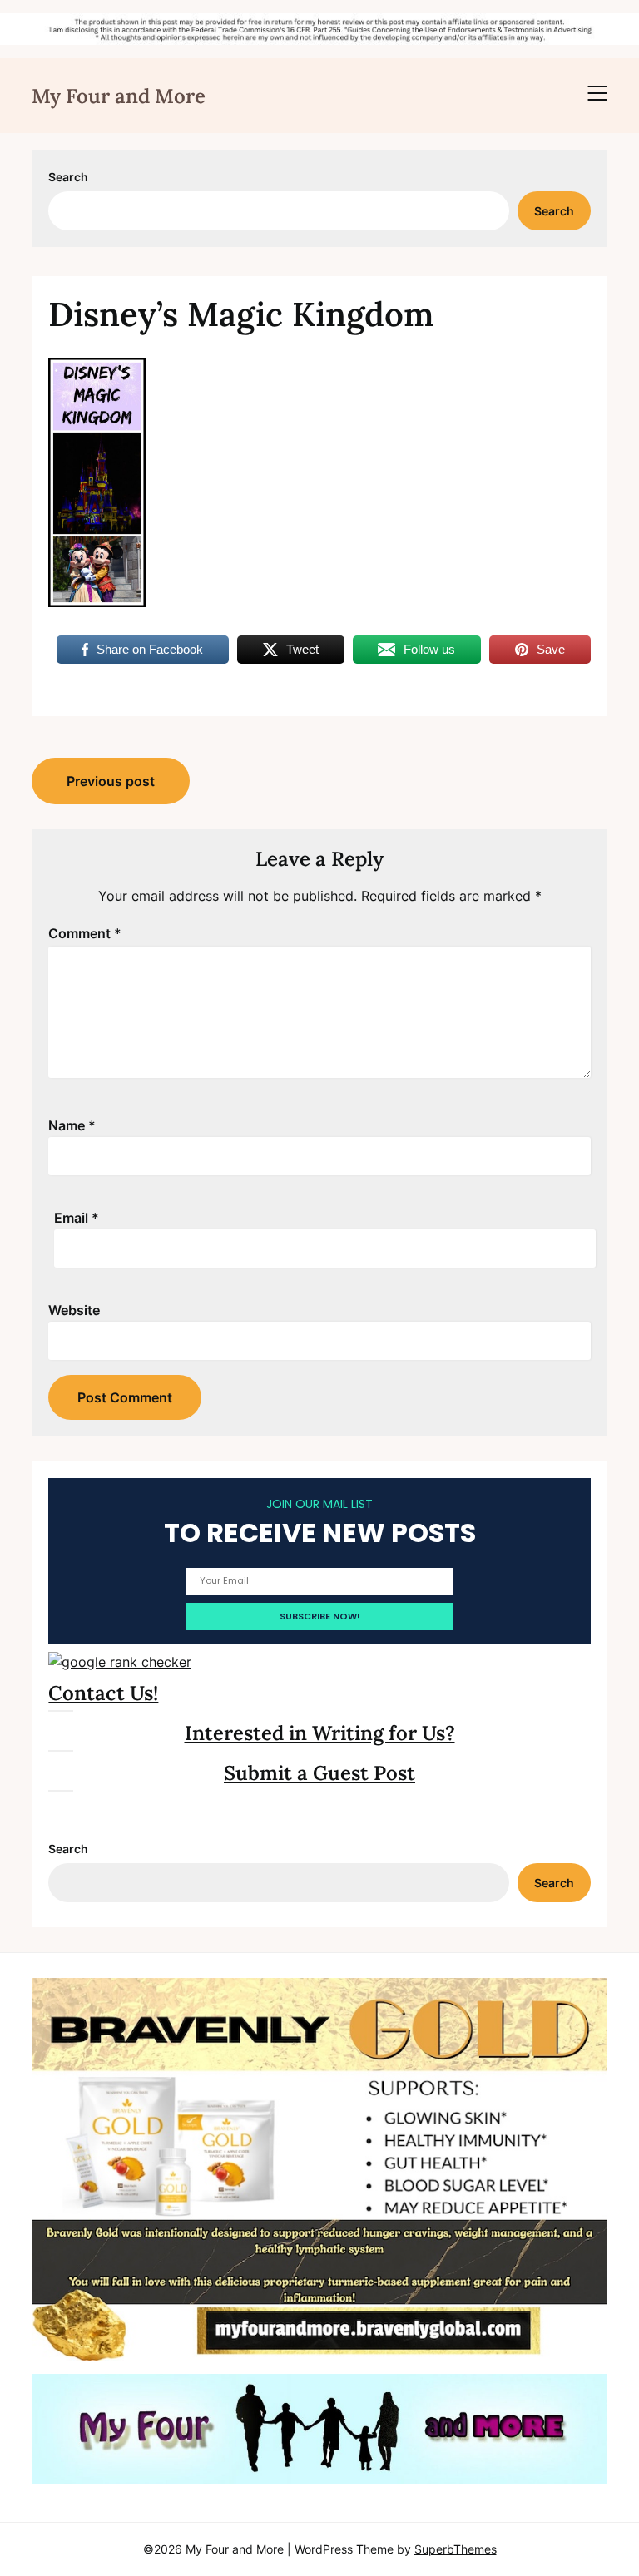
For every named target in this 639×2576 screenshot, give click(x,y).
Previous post (111, 781)
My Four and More (119, 96)
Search (68, 177)
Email (77, 1218)
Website (74, 1310)
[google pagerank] (120, 1662)
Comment (85, 933)
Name (72, 1125)
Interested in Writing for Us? (320, 1733)
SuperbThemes (456, 2549)
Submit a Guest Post (319, 1773)
